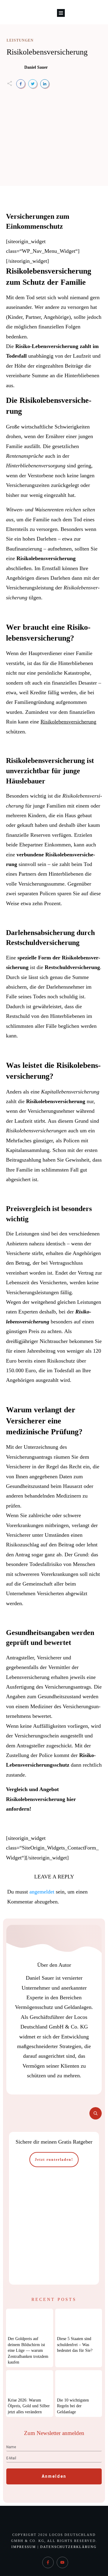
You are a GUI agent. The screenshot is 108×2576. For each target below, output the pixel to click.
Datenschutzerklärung (68, 2547)
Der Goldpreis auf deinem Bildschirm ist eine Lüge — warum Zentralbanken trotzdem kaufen (28, 2350)
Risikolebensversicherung (47, 52)
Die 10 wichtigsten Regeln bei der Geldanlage (73, 2406)
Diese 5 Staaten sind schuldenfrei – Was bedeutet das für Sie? (75, 2345)
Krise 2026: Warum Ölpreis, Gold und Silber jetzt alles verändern (29, 2406)
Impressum (24, 2547)
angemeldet (42, 1892)
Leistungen (20, 40)
